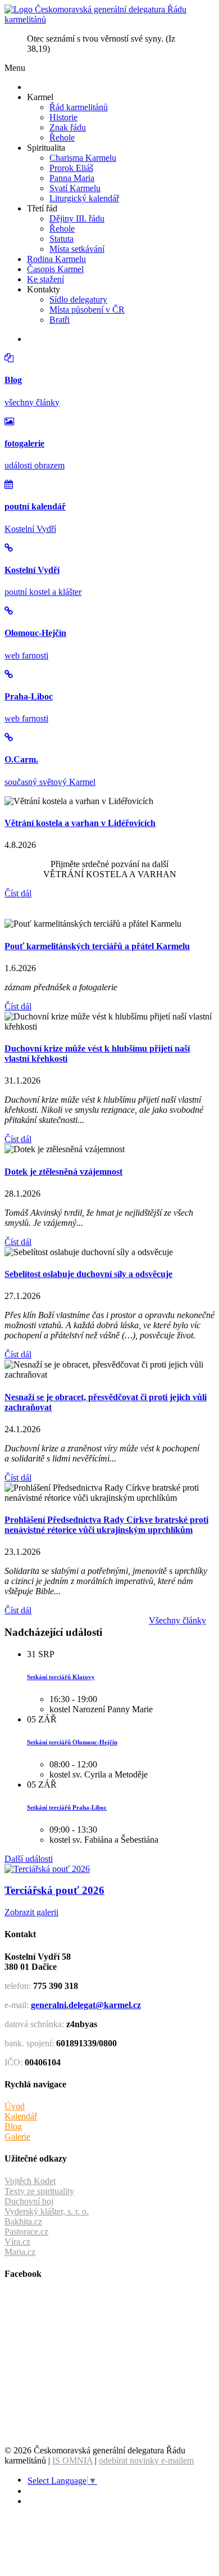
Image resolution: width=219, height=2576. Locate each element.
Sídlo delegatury (78, 299)
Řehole (62, 137)
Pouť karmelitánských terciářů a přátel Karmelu (97, 946)
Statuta (61, 239)
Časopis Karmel (55, 269)
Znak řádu (68, 127)
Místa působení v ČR (87, 310)
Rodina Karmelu (56, 259)
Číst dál (18, 893)
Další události (29, 1859)
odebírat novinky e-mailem (146, 2460)
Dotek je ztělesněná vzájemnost (63, 1172)
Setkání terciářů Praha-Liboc (67, 1807)
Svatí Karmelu (75, 188)
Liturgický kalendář (84, 198)
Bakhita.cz (23, 2221)
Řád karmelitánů (79, 107)
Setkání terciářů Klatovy (61, 1677)
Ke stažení (45, 279)
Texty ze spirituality (39, 2191)
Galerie (17, 2137)
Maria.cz (20, 2252)
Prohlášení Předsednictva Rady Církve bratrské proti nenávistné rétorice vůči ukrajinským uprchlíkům (106, 1525)
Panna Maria (72, 178)
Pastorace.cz (26, 2232)
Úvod (15, 2106)
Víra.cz (17, 2242)
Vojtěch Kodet (30, 2181)
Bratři (60, 320)
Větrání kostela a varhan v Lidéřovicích (80, 823)
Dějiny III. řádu (77, 218)
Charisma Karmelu (83, 158)
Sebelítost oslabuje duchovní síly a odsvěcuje (88, 1274)
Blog (13, 2126)
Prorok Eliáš (71, 168)
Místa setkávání (77, 249)
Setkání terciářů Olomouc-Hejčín (72, 1742)
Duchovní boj (29, 2201)
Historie (63, 117)
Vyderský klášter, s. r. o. (47, 2211)
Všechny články (177, 1620)
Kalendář (21, 2116)
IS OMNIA (72, 2460)
